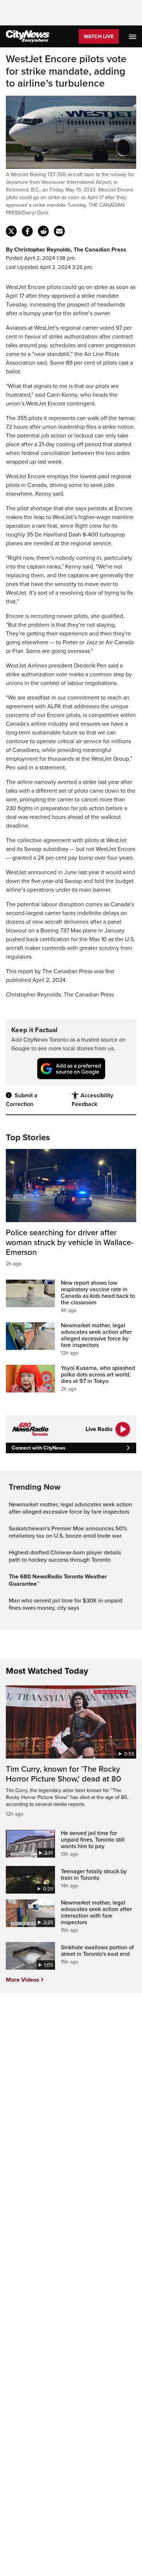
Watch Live (99, 37)
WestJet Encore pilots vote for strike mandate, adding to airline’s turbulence (66, 71)
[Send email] (59, 231)
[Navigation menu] (133, 36)
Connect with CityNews (38, 1448)
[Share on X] (11, 231)
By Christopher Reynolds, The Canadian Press (66, 250)
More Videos (23, 1980)
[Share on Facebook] (27, 231)
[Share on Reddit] (43, 231)
